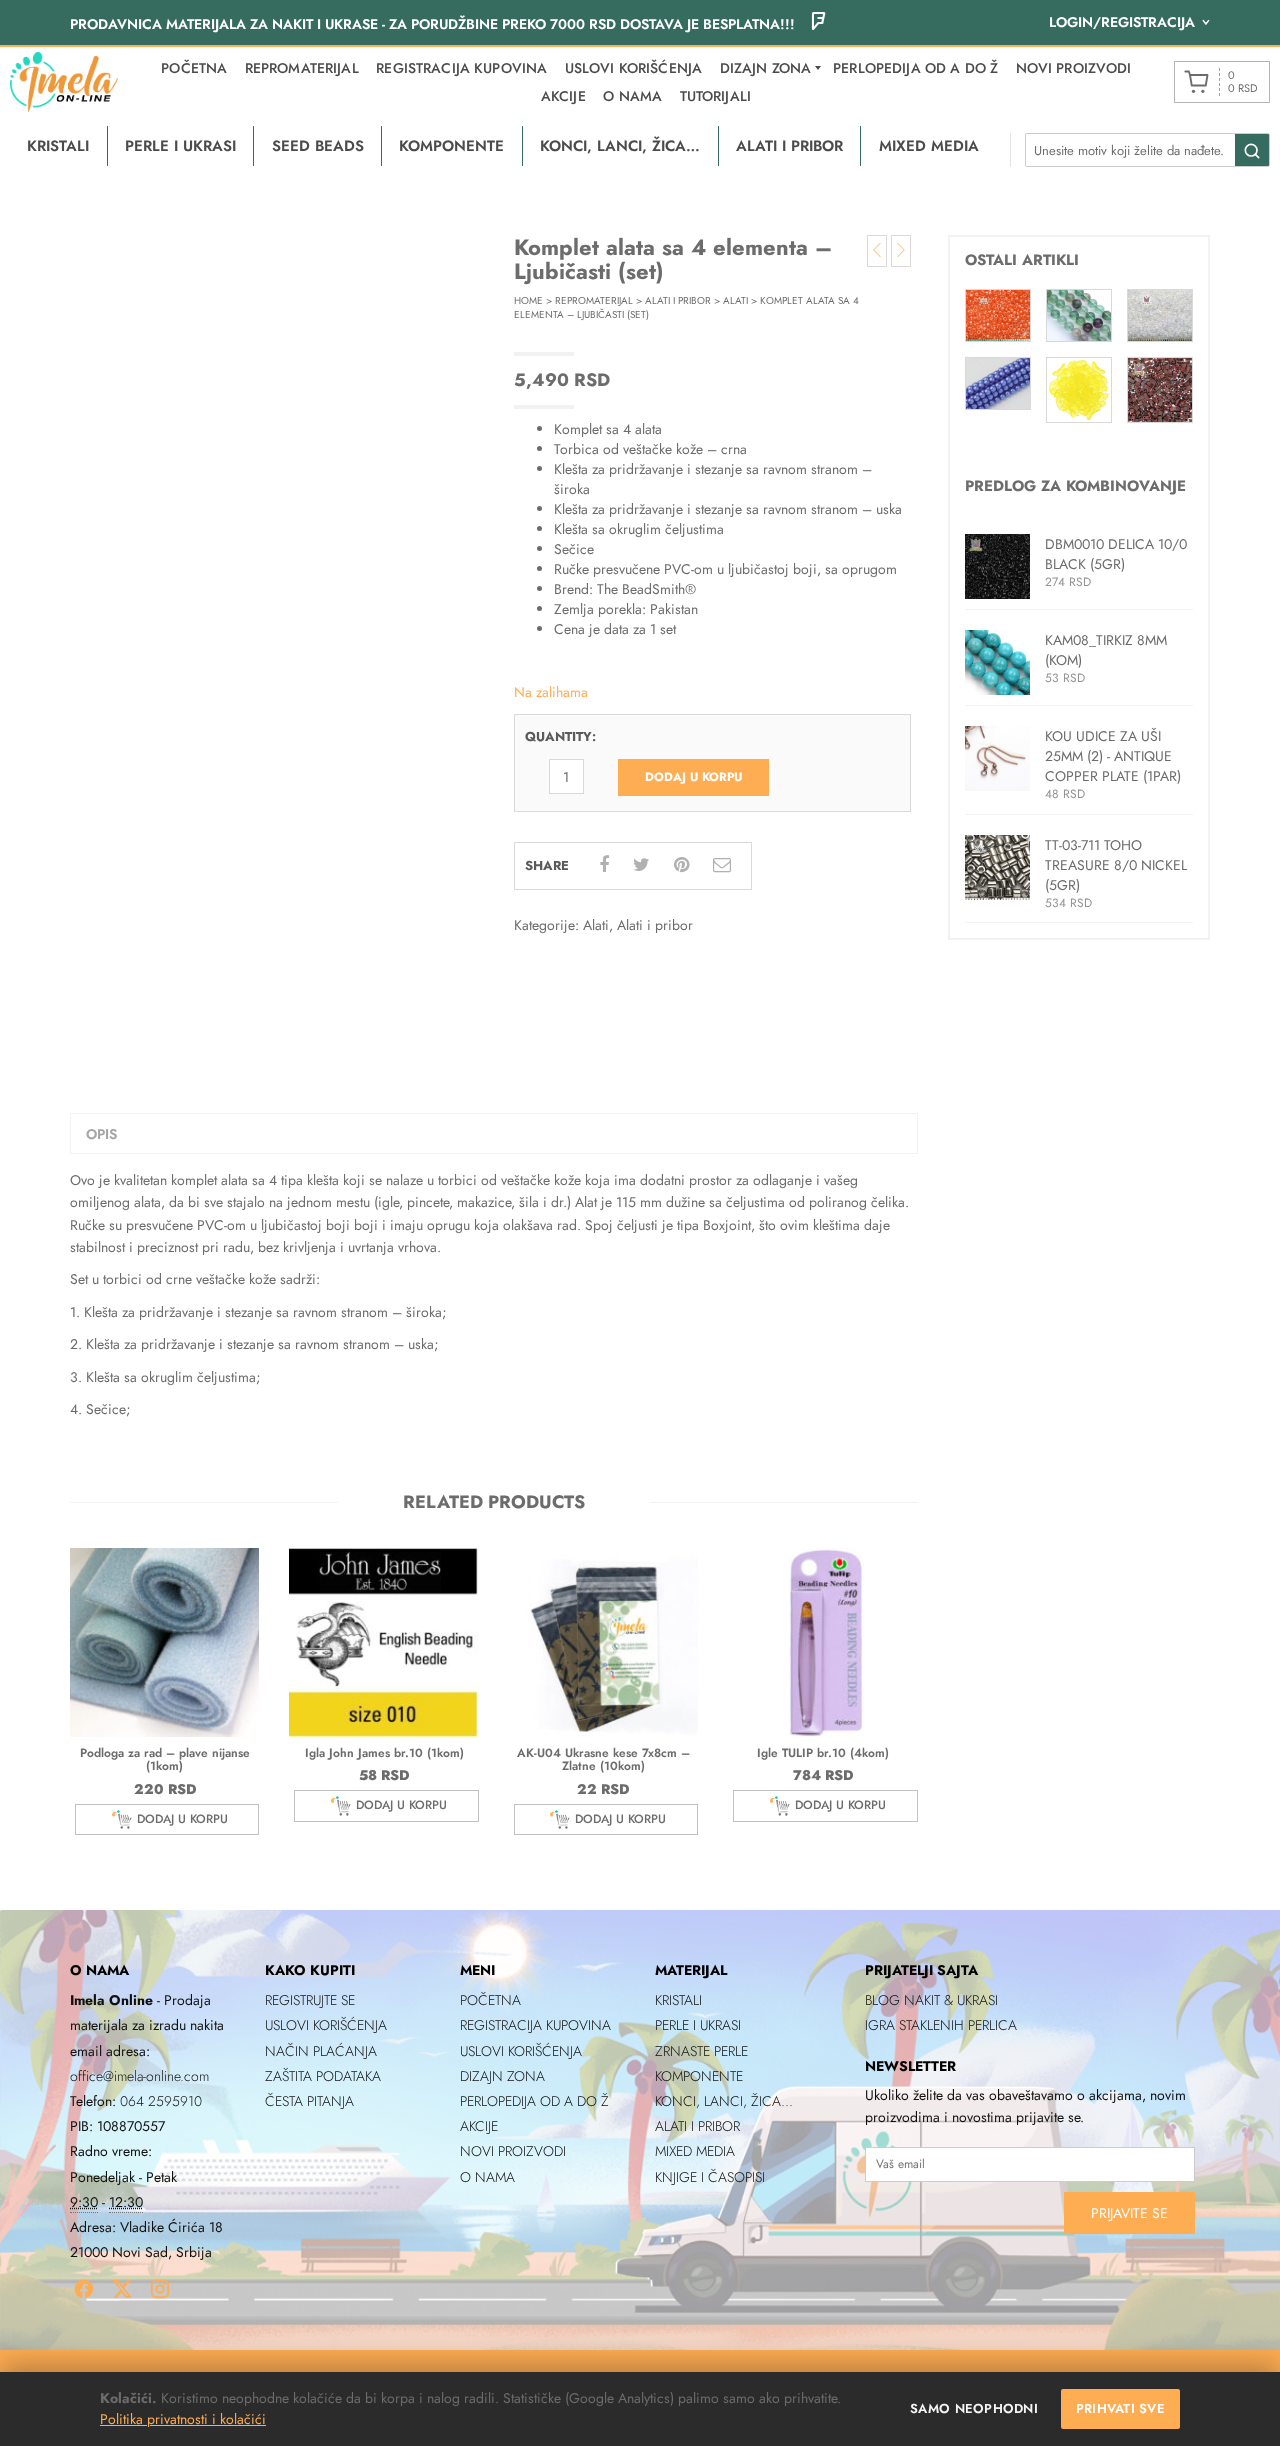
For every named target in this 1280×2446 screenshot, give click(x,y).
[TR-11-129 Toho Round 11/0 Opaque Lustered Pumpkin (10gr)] (998, 314)
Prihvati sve (1120, 2408)
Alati (735, 300)
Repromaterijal (302, 68)
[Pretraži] (1252, 151)
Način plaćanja (321, 2051)
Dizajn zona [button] (766, 68)
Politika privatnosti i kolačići (183, 2419)
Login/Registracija (1122, 22)
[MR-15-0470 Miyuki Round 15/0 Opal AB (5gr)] (1160, 314)
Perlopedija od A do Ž (915, 68)
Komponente (699, 2076)
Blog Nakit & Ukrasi (931, 2000)
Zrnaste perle (701, 2051)
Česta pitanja (309, 2101)
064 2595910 (161, 2101)
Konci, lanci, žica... (724, 2101)
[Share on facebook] (604, 865)
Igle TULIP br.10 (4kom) (823, 1753)
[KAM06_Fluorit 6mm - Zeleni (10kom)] (1079, 314)
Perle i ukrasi (698, 2025)
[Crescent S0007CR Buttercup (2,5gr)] (1079, 388)
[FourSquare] (818, 24)
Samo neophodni (974, 2408)
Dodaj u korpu (693, 777)
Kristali (678, 2000)
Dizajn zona (502, 2076)
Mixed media (695, 2151)
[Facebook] (84, 2289)
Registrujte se (310, 2000)
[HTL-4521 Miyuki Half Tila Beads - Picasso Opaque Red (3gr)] (1160, 388)
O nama (632, 96)
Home (528, 300)
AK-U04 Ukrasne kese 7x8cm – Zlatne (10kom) (603, 1759)
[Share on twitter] (641, 865)
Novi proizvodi (1074, 68)
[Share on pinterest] (681, 865)
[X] (122, 2289)
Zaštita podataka (323, 2076)
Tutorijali (715, 96)
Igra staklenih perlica (941, 2025)
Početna (194, 68)
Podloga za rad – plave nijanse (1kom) (165, 1759)
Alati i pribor (678, 300)
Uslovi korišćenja (633, 68)
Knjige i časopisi (710, 2177)
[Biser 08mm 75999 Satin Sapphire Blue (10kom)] (998, 382)
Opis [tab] (101, 1134)
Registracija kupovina (461, 68)
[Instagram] (160, 2289)
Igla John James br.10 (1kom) (384, 1753)
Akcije (563, 96)
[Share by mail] (722, 865)
